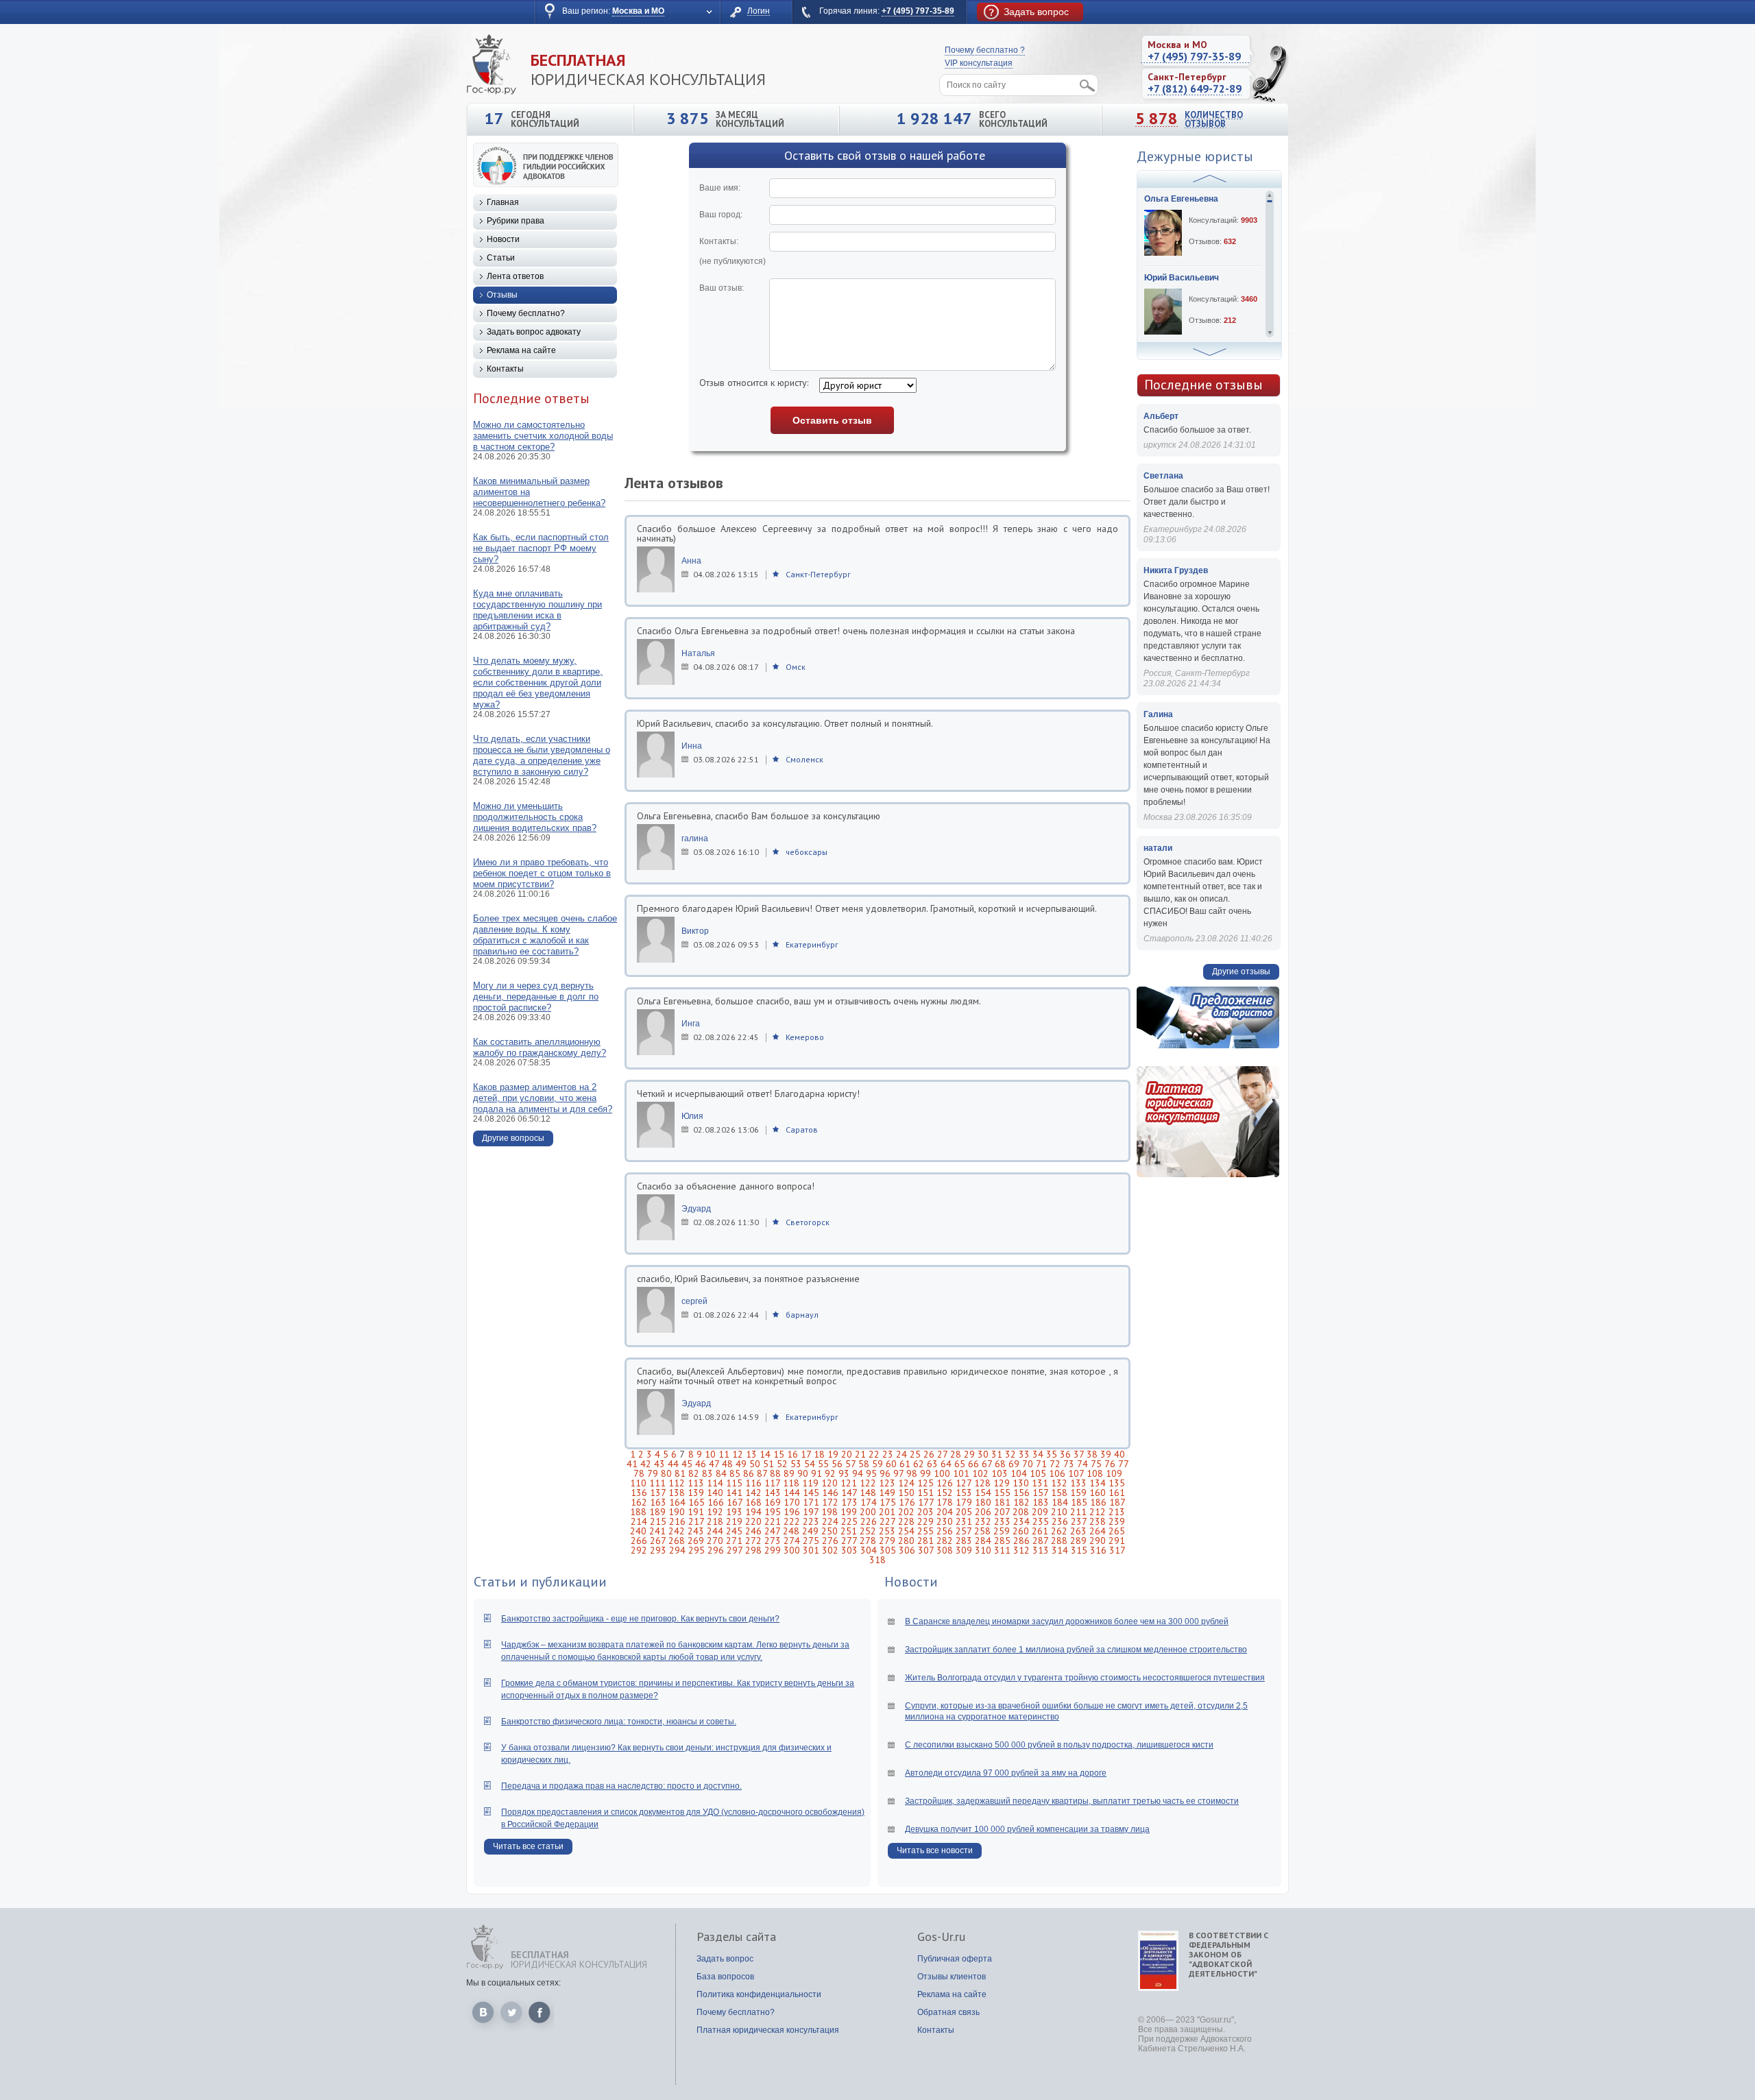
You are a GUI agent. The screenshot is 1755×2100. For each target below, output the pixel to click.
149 (887, 1493)
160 (1098, 1493)
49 (741, 1464)
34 (1038, 1454)
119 (810, 1483)
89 (789, 1473)
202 (906, 1512)
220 (753, 1521)
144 (792, 1493)
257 (964, 1531)
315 (1079, 1550)
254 (906, 1531)
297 (735, 1550)
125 (925, 1483)
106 (1057, 1473)
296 (716, 1550)
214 (639, 1521)
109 (1114, 1473)
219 (734, 1521)
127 (964, 1483)
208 (1021, 1512)
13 (751, 1454)
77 (1123, 1464)
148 (868, 1493)
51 (768, 1464)
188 (638, 1512)
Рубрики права (516, 221)
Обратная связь (948, 2012)
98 (912, 1473)
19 (833, 1454)
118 (791, 1483)
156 (1021, 1493)
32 (1010, 1454)
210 (1059, 1512)
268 (677, 1541)
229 (925, 1521)
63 (932, 1464)
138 (677, 1493)
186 (1098, 1502)
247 (772, 1531)
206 (983, 1512)
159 (1078, 1493)
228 (906, 1521)
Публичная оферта (955, 1959)
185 (1079, 1502)
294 (677, 1550)
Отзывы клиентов (952, 1977)
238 (1098, 1521)
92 (830, 1473)
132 (1059, 1483)
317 (1117, 1550)
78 (639, 1473)
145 (811, 1493)
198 (830, 1512)
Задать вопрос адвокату (534, 332)
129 (1002, 1483)
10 (710, 1454)
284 (983, 1541)
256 (945, 1531)
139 (696, 1493)
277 (849, 1541)
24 (901, 1454)
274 (792, 1541)
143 (773, 1493)
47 (714, 1464)
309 (964, 1550)
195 (773, 1512)
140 (715, 1493)
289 (1078, 1541)
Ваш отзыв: (722, 288)
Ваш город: (721, 215)
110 (638, 1483)
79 (653, 1473)
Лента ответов (515, 276)
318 (877, 1560)
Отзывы (502, 295)
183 (1041, 1502)
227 (887, 1521)
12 (738, 1454)
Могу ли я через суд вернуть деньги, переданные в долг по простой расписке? (536, 997)
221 (773, 1521)
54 (810, 1464)
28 (956, 1454)
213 (1117, 1512)
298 (753, 1550)
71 (1041, 1464)
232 (983, 1521)
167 (735, 1502)
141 (734, 1493)
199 (849, 1512)
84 (721, 1473)
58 (864, 1464)
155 (1002, 1493)
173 (849, 1502)
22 (874, 1454)
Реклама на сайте (521, 350)
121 (849, 1483)
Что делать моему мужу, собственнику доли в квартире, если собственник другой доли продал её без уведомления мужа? (538, 683)
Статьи (501, 258)
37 (1079, 1454)
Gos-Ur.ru (941, 1937)
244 (715, 1531)
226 (869, 1521)
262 (1059, 1531)
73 (1069, 1464)
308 (945, 1550)
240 (638, 1531)
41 (632, 1464)
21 (860, 1454)
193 (734, 1512)
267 (658, 1541)
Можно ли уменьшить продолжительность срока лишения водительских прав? (535, 817)
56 (837, 1464)
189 (657, 1512)
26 (929, 1454)
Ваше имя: (720, 188)
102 (980, 1473)
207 (1002, 1512)
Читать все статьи (528, 1846)
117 (772, 1483)
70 (1028, 1464)
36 (1065, 1454)
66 (973, 1464)
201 (887, 1512)
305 (888, 1550)
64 (946, 1464)
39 (1106, 1454)
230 (945, 1521)
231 (964, 1521)
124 (906, 1483)
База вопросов (725, 1977)
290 (1098, 1541)
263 (1078, 1531)
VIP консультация (979, 63)
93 (844, 1473)
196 (792, 1512)
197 (811, 1512)
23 (888, 1454)
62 (919, 1464)
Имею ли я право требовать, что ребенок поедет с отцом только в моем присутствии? (542, 873)
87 (762, 1473)
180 (983, 1502)
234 (1021, 1521)
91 (816, 1473)
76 (1110, 1464)
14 (765, 1454)
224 (830, 1521)
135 (1117, 1483)
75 (1096, 1464)
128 (982, 1483)
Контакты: (733, 251)
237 (1079, 1521)
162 (639, 1502)
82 (694, 1473)
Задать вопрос (725, 1959)
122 (868, 1483)
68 (1000, 1464)
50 (755, 1464)
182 (1021, 1502)
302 (830, 1550)
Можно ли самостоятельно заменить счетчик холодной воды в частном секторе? (543, 436)
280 (906, 1541)
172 (830, 1502)
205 (964, 1512)
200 (868, 1512)
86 (749, 1473)
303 (849, 1550)
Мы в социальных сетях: (513, 1983)
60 (891, 1464)
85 (735, 1473)
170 (792, 1502)
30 (983, 1454)
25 (915, 1454)
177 (926, 1502)
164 (677, 1502)
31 (997, 1454)
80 (666, 1473)
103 (1000, 1473)
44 (673, 1464)
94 (858, 1473)
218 (715, 1521)
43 (659, 1464)
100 (942, 1473)
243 (696, 1531)
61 (905, 1464)
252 (868, 1531)
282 (945, 1541)
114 (715, 1483)
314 (1060, 1550)
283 (964, 1541)
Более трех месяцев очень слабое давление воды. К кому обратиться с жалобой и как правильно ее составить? (545, 935)
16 (792, 1454)
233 (1002, 1521)
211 (1078, 1512)
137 (658, 1493)
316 (1098, 1550)
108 (1095, 1473)
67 (987, 1464)
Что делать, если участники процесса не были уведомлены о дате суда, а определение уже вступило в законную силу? (542, 755)
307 (926, 1550)
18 (819, 1454)
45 (687, 1464)
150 (906, 1493)
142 (753, 1493)
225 (849, 1521)
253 (887, 1531)
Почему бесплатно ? (985, 50)
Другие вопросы (513, 1138)
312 (1021, 1550)
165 (697, 1502)
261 (1040, 1531)
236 (1060, 1521)
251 (849, 1531)
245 (734, 1531)
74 (1082, 1464)
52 (782, 1464)
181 (1002, 1502)
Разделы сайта (736, 1937)
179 (964, 1502)
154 (983, 1493)
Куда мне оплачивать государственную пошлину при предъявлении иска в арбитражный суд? (537, 610)
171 (811, 1502)
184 (1060, 1502)
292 (639, 1550)
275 (811, 1541)
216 (677, 1521)
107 (1076, 1473)
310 (983, 1550)
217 (696, 1521)
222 (792, 1521)
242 (677, 1531)
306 (907, 1550)
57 (850, 1464)
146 (830, 1493)
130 (1021, 1483)
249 (810, 1531)
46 (701, 1464)
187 (1117, 1502)
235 (1041, 1521)
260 (1021, 1531)
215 (658, 1521)
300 (792, 1550)
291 (1117, 1541)
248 (791, 1531)
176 (907, 1502)
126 (945, 1483)
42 (646, 1464)
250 (830, 1531)
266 (639, 1541)
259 (1002, 1531)
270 (715, 1541)
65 (960, 1464)
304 (869, 1550)
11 (724, 1454)
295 (697, 1550)
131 (1040, 1483)
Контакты (505, 369)
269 (696, 1541)
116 (753, 1483)
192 (715, 1512)
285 (1002, 1541)
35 (1052, 1454)
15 (779, 1454)
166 (716, 1502)
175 (888, 1502)
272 (753, 1541)
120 (830, 1483)
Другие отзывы (1241, 971)
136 (639, 1493)
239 (1117, 1521)
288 (1059, 1541)
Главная (503, 202)
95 (871, 1473)
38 (1092, 1454)
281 (925, 1541)
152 (945, 1493)
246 (753, 1531)
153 (964, 1493)
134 (1098, 1483)
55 (823, 1464)
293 (658, 1550)
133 (1078, 1483)
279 (887, 1541)
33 (1024, 1454)
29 (969, 1454)
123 (887, 1483)
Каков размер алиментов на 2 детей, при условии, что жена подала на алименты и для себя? (543, 1098)
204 (945, 1512)
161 (1117, 1493)
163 (658, 1502)
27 (942, 1454)
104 (1019, 1473)
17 (806, 1454)
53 (796, 1464)
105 (1038, 1473)
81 (680, 1473)
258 (982, 1531)
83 (707, 1473)
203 (925, 1512)
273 (773, 1541)
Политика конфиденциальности (759, 1994)
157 (1040, 1493)
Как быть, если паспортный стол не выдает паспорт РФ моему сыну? (541, 548)
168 (753, 1502)
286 (1021, 1541)
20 (847, 1454)
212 (1098, 1512)
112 (677, 1483)
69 (1014, 1464)
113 (696, 1483)
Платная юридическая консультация (768, 2030)
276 (830, 1541)
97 (898, 1473)
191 (696, 1512)
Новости (503, 239)
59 (877, 1464)
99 (925, 1473)
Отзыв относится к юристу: (754, 383)
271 (734, 1541)
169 (773, 1502)
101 (961, 1473)
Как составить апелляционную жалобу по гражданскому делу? (540, 1047)
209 (1040, 1512)
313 (1041, 1550)
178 (945, 1502)
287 (1040, 1541)
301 (811, 1550)
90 (803, 1473)
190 (677, 1512)
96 (885, 1473)
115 (734, 1483)
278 (868, 1541)
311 (1002, 1550)
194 (753, 1512)
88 (775, 1473)
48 (727, 1464)
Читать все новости (935, 1850)
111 (657, 1483)
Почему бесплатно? (526, 313)
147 (849, 1493)
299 (773, 1550)
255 (925, 1531)
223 (811, 1521)
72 (1055, 1464)
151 (925, 1493)
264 (1098, 1531)
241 (657, 1531)
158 (1059, 1493)
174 (869, 1502)
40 (1119, 1454)
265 (1117, 1531)
